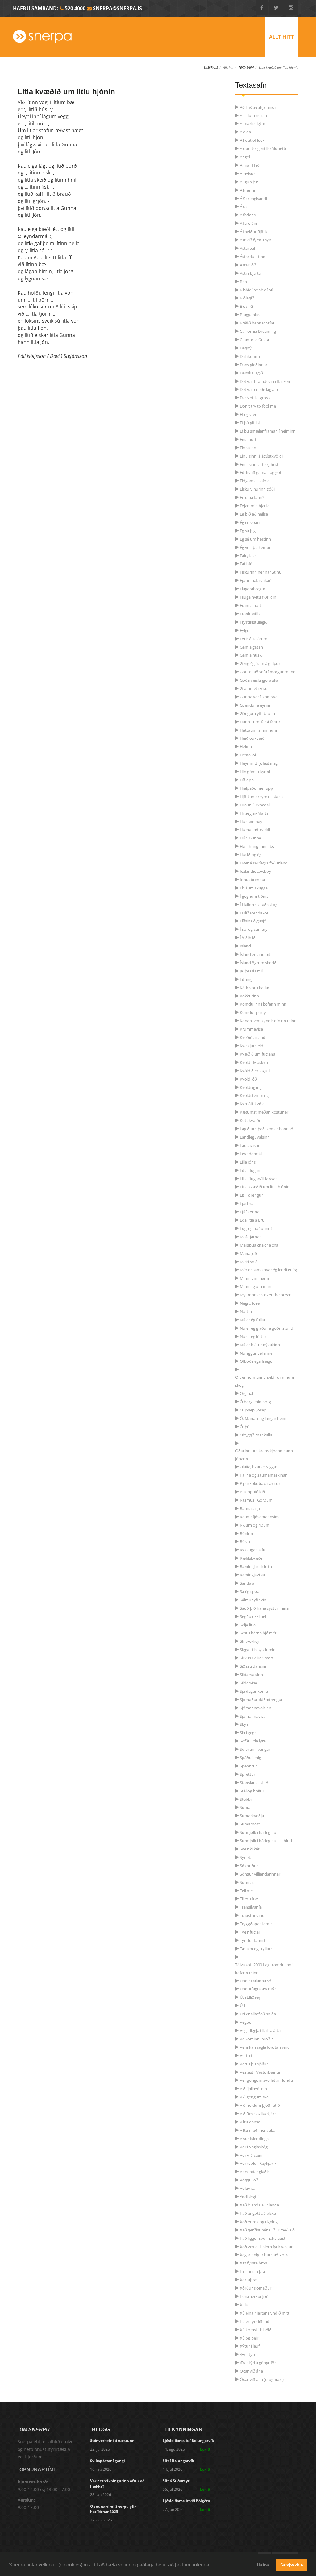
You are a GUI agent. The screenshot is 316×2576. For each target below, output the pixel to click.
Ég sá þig (248, 531)
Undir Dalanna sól (256, 1981)
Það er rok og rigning (259, 2222)
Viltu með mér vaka (258, 2130)
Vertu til (247, 2055)
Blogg (101, 2429)
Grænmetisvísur (254, 688)
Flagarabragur (253, 589)
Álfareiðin (248, 223)
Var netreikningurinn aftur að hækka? (117, 2483)
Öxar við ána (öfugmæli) (262, 2379)
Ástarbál (247, 248)
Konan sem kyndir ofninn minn (268, 1021)
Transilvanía (251, 1907)
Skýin (245, 1724)
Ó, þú (245, 1427)
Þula (244, 2305)
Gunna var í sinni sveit (260, 697)
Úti (242, 2005)
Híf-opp (247, 780)
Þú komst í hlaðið (256, 2330)
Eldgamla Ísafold (255, 481)
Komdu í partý (253, 1012)
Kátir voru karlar (255, 988)
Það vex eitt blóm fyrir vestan (267, 2247)
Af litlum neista (253, 115)
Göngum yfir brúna (257, 713)
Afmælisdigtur (253, 123)
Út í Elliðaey (250, 1997)
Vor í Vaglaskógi (254, 2147)
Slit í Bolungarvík (178, 2461)
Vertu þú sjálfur (254, 2064)
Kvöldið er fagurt (255, 1071)
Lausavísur (250, 1145)
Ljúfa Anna (249, 1212)
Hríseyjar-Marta (254, 813)
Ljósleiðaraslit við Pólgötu (186, 2501)
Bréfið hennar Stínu (258, 323)
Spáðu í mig (250, 1758)
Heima (246, 746)
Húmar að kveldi (255, 830)
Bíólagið (247, 298)
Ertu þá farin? (252, 497)
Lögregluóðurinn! (256, 1228)
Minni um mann (254, 1278)
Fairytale (248, 556)
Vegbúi (246, 2022)
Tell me (246, 1891)
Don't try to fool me (258, 406)
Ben (243, 282)
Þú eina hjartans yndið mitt (265, 2313)
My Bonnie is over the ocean (266, 1295)
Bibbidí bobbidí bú (257, 290)
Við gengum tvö (254, 2097)
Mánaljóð (248, 1253)
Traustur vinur (253, 1915)
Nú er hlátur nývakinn (260, 1345)
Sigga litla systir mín (258, 1650)
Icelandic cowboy (256, 871)
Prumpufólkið (252, 1492)
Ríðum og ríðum (255, 1525)
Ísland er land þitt (256, 954)
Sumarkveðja (252, 1816)
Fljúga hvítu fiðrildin (258, 597)
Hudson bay (251, 822)
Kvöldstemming (254, 1095)
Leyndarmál (251, 1154)
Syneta (246, 1857)
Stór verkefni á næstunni (113, 2441)
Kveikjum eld (252, 1046)
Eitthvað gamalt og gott (261, 472)
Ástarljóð (248, 265)
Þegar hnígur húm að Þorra (265, 2255)
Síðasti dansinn (254, 1666)
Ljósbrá (247, 1203)
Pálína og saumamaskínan (264, 1475)
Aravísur (247, 174)
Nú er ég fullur (253, 1320)
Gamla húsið (251, 655)
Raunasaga (250, 1508)
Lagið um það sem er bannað (266, 1129)
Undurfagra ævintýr (258, 1989)
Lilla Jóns (248, 1162)
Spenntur (248, 1766)
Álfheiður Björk (253, 232)
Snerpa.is (211, 67)
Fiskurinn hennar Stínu (261, 572)
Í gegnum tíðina (254, 896)
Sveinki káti (250, 1849)
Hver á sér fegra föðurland (264, 863)
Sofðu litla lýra (253, 1741)
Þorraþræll (249, 2280)
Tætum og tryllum (256, 1949)
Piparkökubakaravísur (260, 1483)
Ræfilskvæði (251, 1558)
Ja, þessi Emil (251, 971)
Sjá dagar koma (254, 1691)
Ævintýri (247, 2354)
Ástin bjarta (250, 273)
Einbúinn (248, 448)
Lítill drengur (251, 1195)
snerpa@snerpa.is (117, 8)
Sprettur (247, 1774)
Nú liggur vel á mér (257, 1353)
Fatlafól (247, 564)
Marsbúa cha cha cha (259, 1245)
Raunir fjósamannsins (260, 1517)
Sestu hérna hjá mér (258, 1633)
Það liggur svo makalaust (263, 2238)
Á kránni (247, 190)
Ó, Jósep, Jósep (253, 1410)
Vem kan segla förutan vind (265, 2047)
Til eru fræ (249, 1899)
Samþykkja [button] (292, 2565)
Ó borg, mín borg (255, 1402)
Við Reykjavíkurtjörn (258, 2114)
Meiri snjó (249, 1262)
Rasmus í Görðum (256, 1500)
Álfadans (248, 215)
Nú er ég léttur (253, 1336)
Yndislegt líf (250, 2197)
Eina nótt (248, 439)
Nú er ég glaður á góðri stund (266, 1328)
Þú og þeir (249, 2338)
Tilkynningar (183, 2429)
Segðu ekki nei (253, 1616)
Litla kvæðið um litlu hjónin (265, 1187)
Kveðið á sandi (253, 1037)
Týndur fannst (253, 1940)
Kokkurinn (249, 996)
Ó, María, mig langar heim (263, 1418)
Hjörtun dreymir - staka (261, 797)
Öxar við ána (251, 2371)
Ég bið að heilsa (254, 514)
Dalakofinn (250, 356)
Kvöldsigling (251, 1087)
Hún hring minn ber (258, 846)
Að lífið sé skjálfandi (258, 107)
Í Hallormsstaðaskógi (259, 905)
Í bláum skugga (254, 888)
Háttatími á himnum (258, 730)
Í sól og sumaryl (254, 929)
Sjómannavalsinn (256, 1708)
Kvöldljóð (248, 1079)
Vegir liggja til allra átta (260, 2030)
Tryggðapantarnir (256, 1924)
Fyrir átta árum (254, 639)
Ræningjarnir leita (256, 1566)
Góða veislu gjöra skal (260, 680)
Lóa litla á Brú (252, 1220)
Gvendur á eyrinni (256, 705)
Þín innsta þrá (252, 2271)
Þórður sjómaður (256, 2288)
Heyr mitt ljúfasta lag (259, 763)
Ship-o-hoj (249, 1641)
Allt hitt (282, 37)
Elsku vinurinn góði (257, 489)
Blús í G (246, 306)
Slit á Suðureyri (177, 2481)
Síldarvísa (248, 1683)
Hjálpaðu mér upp (256, 788)
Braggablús (250, 315)
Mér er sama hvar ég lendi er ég (268, 1270)
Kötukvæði (250, 1120)
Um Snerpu (35, 2429)
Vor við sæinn (252, 2155)
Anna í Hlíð (250, 165)
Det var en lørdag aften (261, 389)
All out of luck (252, 140)
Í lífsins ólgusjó (253, 921)
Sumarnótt (250, 1824)
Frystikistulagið (254, 622)
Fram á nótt (251, 605)
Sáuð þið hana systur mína (264, 1608)
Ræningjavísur (253, 1575)
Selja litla (248, 1625)
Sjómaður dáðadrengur (261, 1700)
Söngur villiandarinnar (260, 1874)
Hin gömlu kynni (255, 772)
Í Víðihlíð (248, 938)
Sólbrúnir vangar (255, 1749)
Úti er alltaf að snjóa (258, 2014)
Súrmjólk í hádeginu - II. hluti (266, 1841)
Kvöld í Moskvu (254, 1062)
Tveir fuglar (250, 1932)
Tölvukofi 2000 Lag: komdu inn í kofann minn (264, 1965)
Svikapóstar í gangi (108, 2461)
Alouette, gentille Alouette (264, 148)
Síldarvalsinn (251, 1675)
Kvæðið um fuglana (258, 1054)
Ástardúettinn (253, 257)
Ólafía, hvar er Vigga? (259, 1467)
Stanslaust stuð (254, 1783)
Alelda (245, 132)
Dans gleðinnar (254, 365)
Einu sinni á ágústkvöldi (261, 456)
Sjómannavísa (253, 1716)
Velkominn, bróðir (256, 2039)
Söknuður (249, 1866)
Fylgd (245, 630)
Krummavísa (251, 1029)
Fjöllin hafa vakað (256, 580)
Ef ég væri (249, 414)
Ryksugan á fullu (255, 1550)
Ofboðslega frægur (257, 1361)
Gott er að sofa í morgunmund (268, 672)
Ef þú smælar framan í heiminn (268, 431)
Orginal (246, 1393)
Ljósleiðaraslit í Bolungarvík (188, 2441)
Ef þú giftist (250, 423)
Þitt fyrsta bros (253, 2263)
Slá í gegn (248, 1733)
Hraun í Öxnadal (255, 805)
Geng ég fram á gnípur (260, 663)
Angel (245, 157)
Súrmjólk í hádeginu (258, 1832)
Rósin (245, 1541)
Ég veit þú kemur (255, 547)
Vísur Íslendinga (254, 2139)
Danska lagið (251, 373)
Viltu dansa (250, 2122)
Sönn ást (248, 1882)
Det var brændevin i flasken (265, 381)
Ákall (244, 207)
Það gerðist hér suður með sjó (267, 2230)
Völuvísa (247, 2188)
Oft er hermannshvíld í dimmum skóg (265, 1378)
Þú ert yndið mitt (255, 2321)
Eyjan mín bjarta (255, 506)
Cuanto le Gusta (254, 340)
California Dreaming (258, 331)
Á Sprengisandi (253, 199)
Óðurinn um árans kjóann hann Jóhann (264, 1451)
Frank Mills (250, 614)
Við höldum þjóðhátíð (260, 2105)
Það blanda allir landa (259, 2205)
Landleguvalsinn (255, 1137)
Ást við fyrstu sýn (256, 240)
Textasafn (246, 67)
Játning (246, 979)
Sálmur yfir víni (254, 1600)
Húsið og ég (251, 855)
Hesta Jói (248, 755)
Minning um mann (257, 1286)
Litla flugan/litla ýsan (259, 1179)
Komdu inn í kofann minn (263, 1004)
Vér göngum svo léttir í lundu (266, 2080)
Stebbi (246, 1799)
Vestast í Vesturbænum (261, 2072)
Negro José (250, 1303)
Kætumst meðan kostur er (264, 1112)
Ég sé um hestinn (255, 539)
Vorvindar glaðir (254, 2172)
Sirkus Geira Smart (257, 1658)
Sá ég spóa (249, 1591)
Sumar (246, 1807)
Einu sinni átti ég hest (259, 464)
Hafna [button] (263, 2565)
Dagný (246, 348)
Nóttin (246, 1311)
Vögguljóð (249, 2180)
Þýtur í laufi (250, 2346)
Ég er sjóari (250, 522)
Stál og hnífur (252, 1791)
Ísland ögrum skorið (258, 963)
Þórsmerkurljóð (254, 2296)
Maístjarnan (251, 1237)
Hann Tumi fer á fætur (260, 722)
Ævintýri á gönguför (258, 2363)
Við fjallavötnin (253, 2089)
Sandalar (248, 1583)
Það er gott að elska (258, 2213)
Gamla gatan (251, 647)
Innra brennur (253, 880)
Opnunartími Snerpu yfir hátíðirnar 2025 (113, 2509)
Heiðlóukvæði (253, 738)
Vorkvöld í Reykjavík (258, 2163)
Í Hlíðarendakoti (255, 913)
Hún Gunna (250, 838)
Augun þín (249, 182)
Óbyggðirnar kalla (256, 1435)
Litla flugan (250, 1170)
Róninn (246, 1533)
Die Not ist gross (255, 398)
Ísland (245, 946)
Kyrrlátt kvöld (252, 1104)
